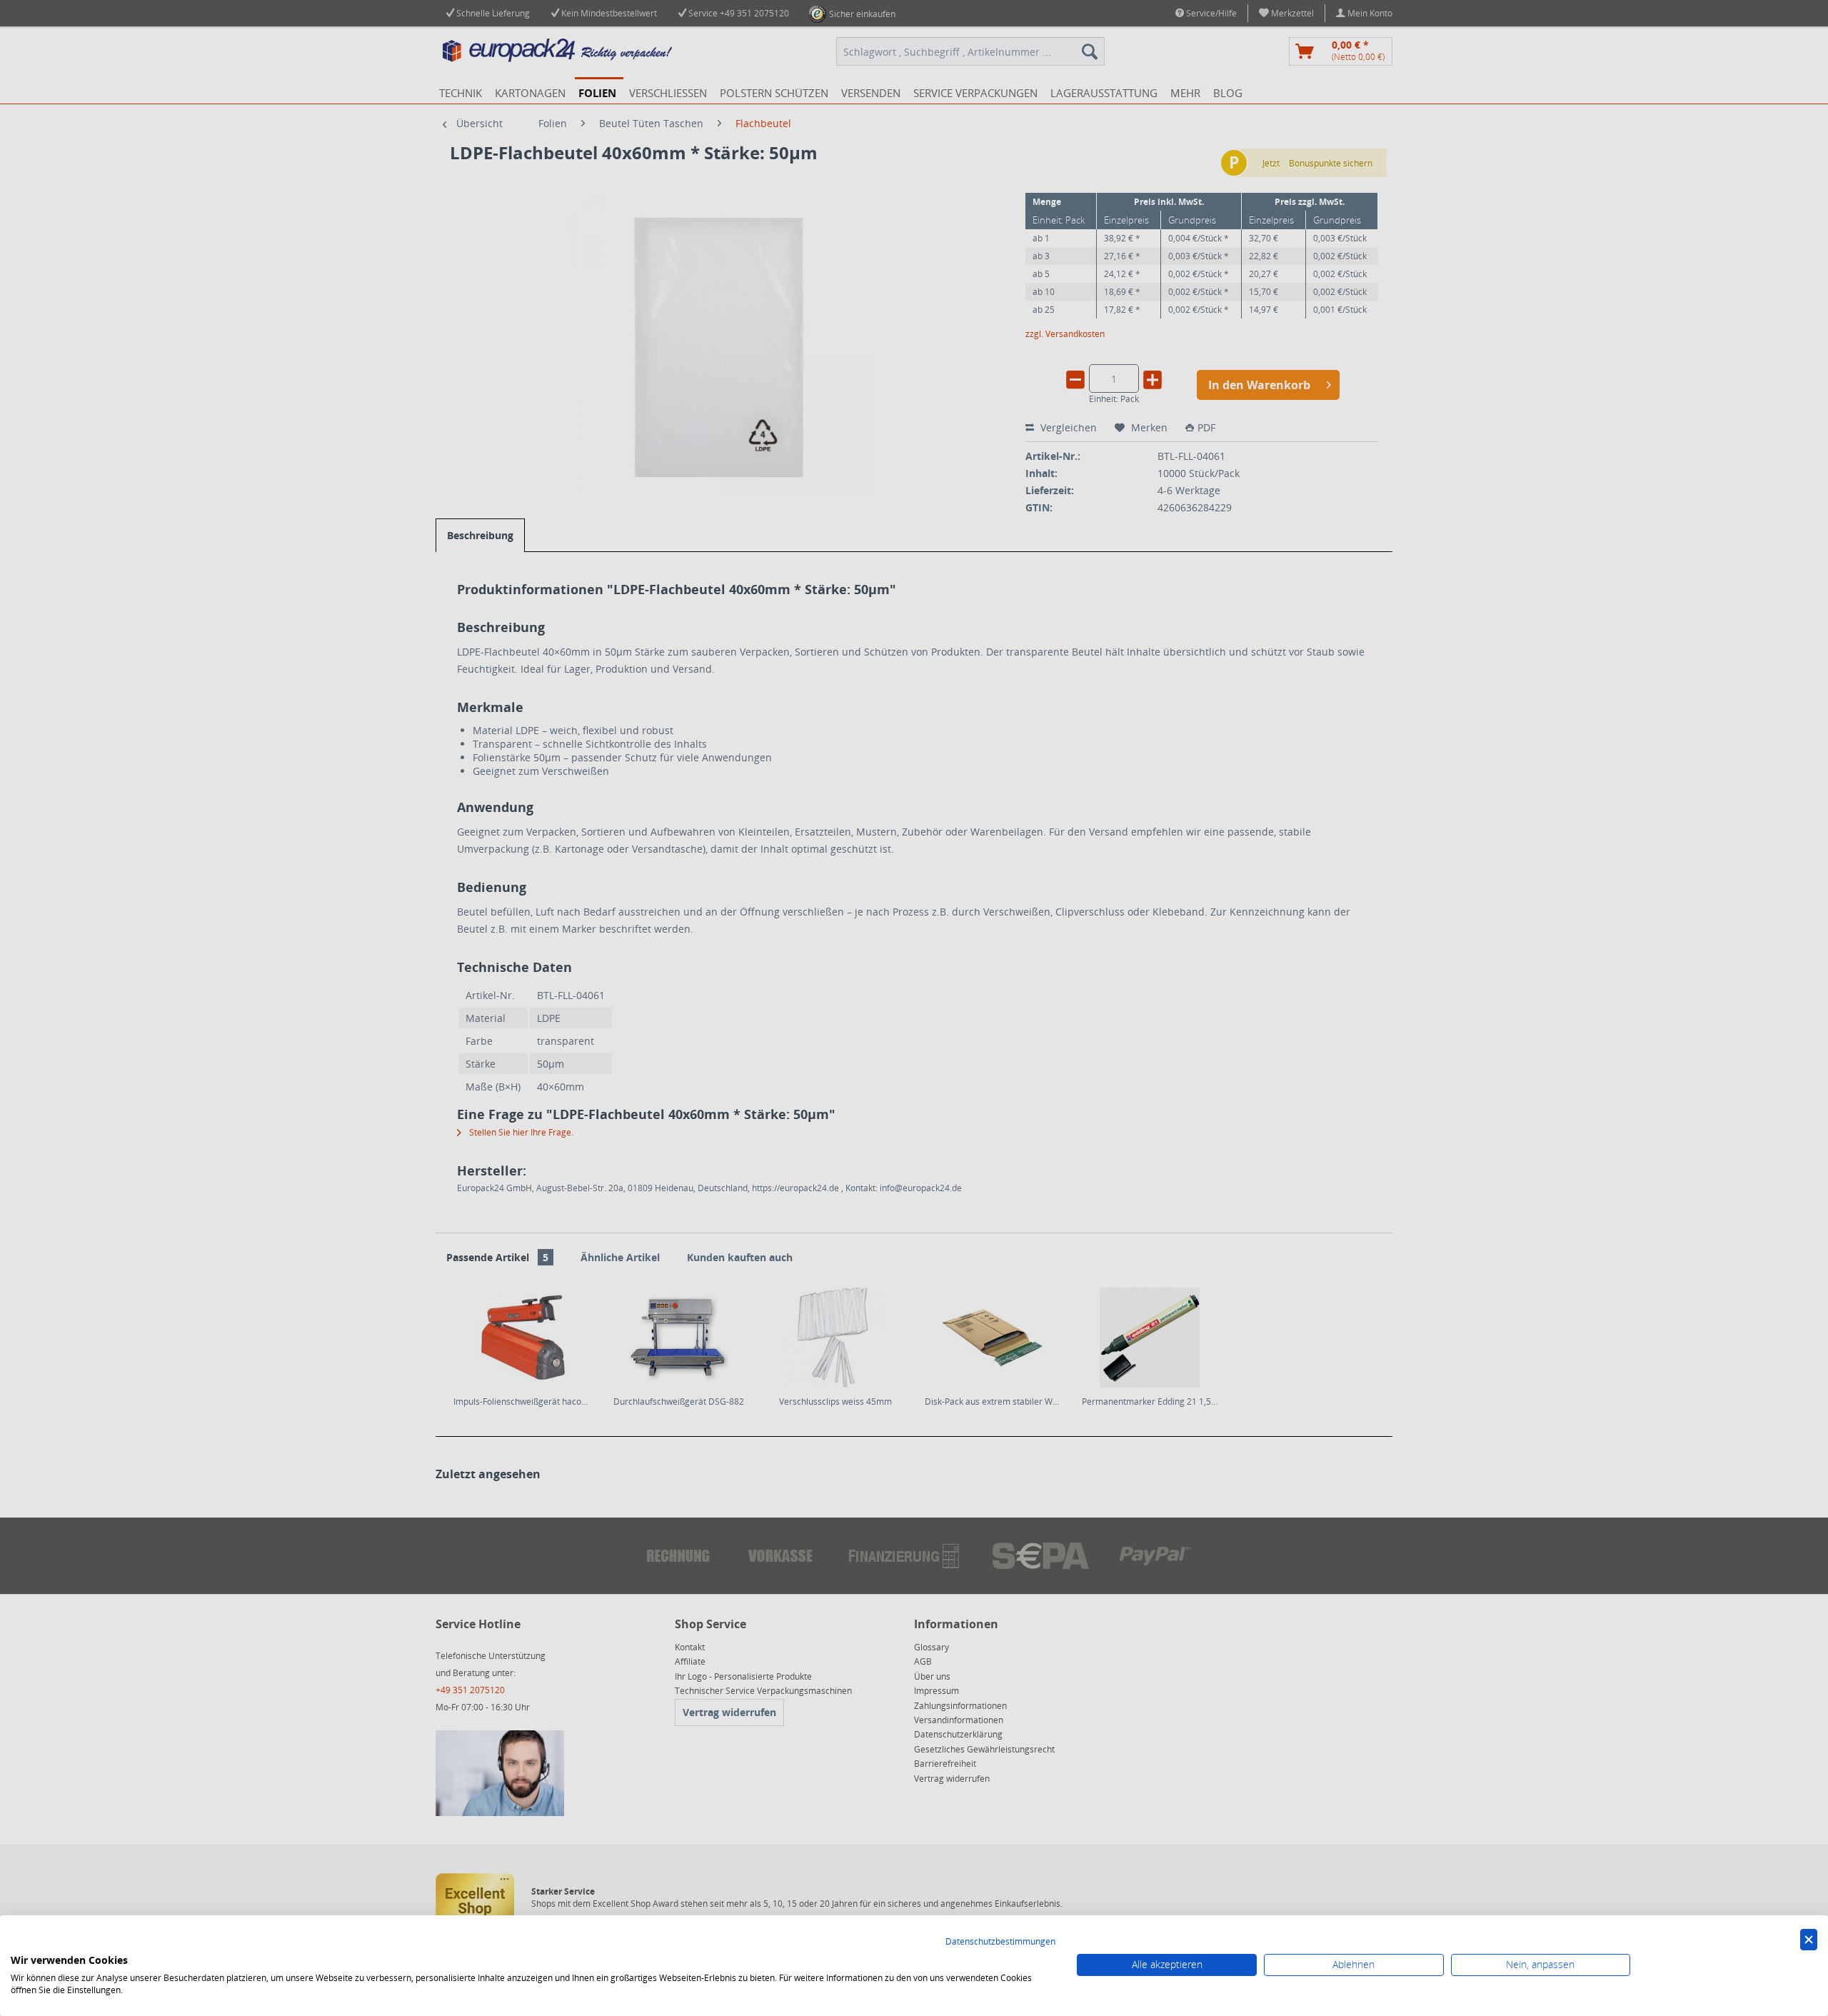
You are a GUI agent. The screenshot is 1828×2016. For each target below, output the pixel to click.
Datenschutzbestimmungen (1000, 1941)
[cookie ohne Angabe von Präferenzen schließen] (1809, 1940)
